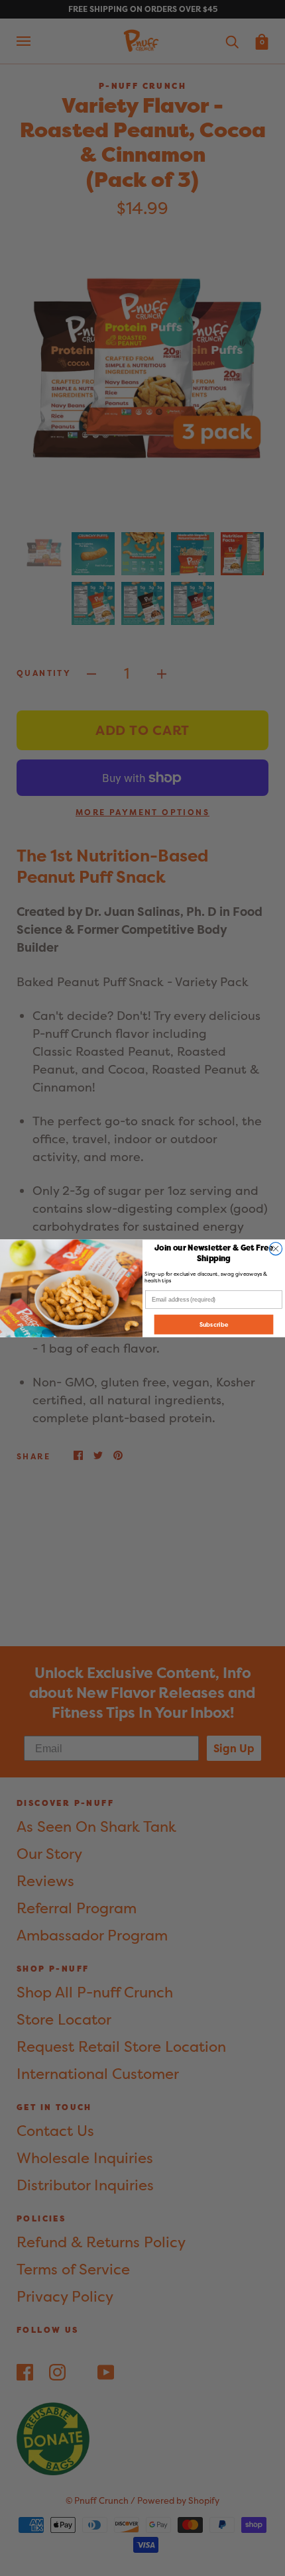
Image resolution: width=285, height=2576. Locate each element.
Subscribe (214, 1324)
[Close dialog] (275, 1248)
